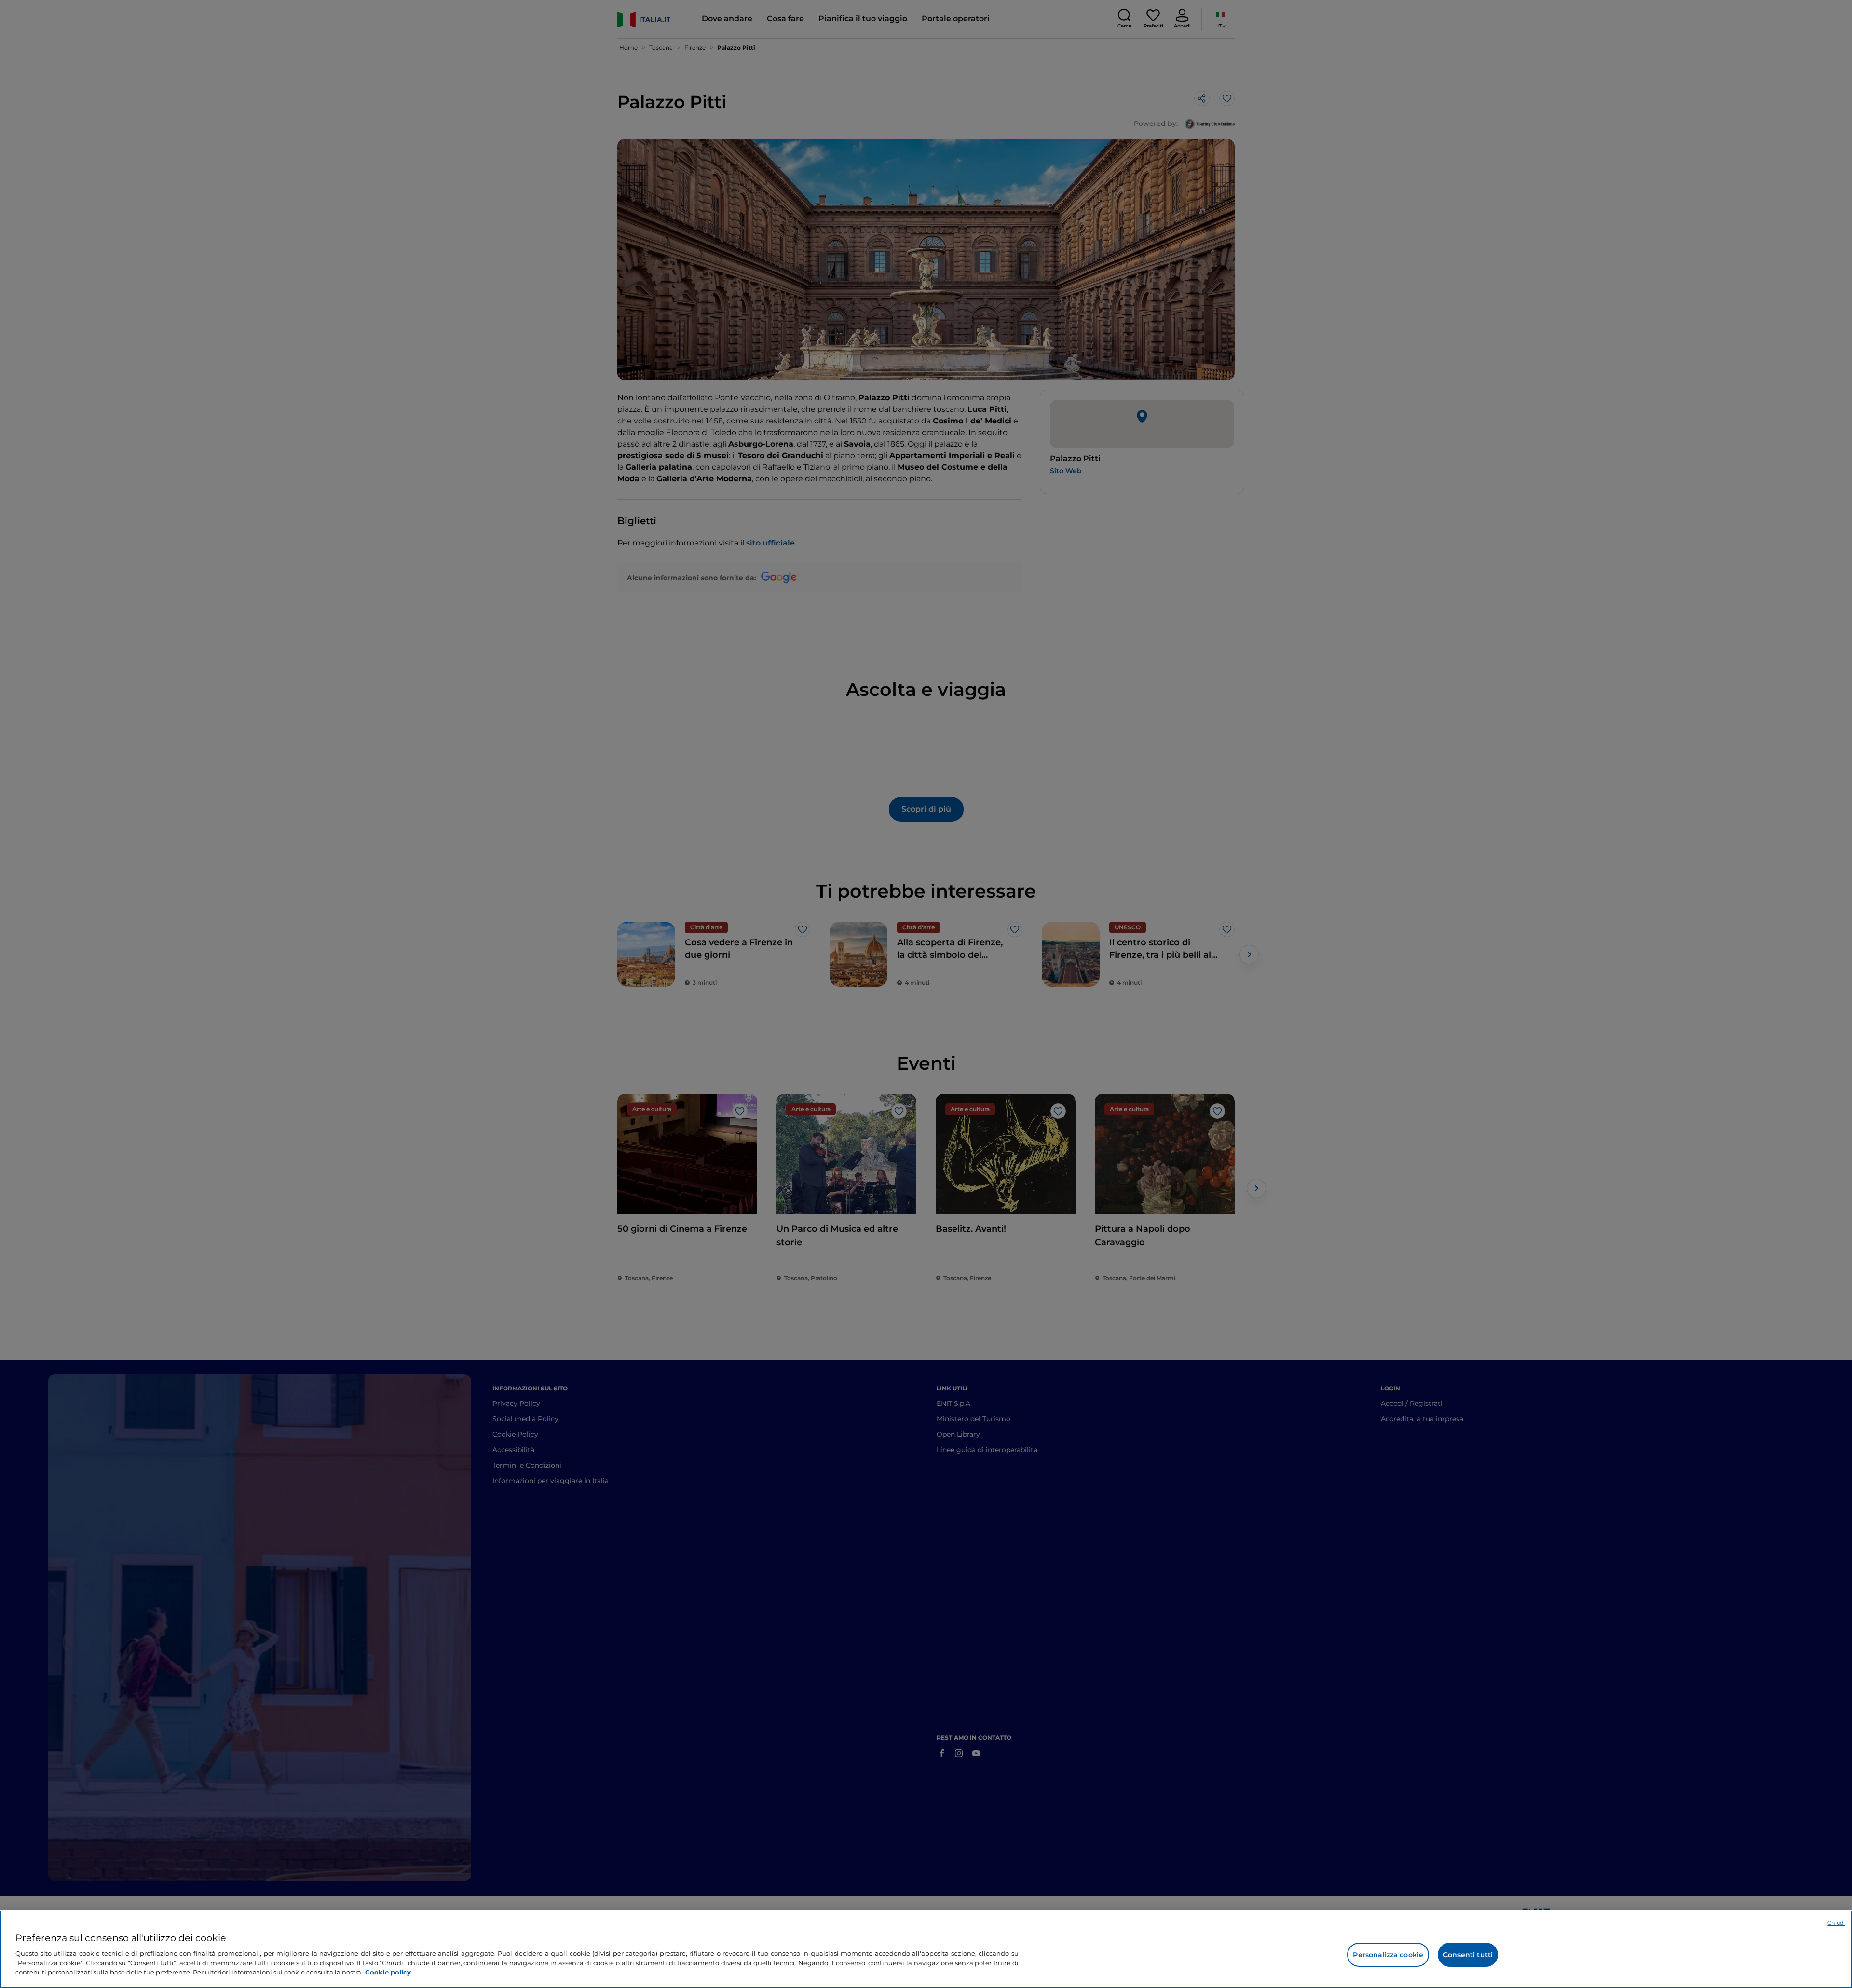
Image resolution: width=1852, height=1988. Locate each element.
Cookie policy (388, 1972)
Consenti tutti (1468, 1955)
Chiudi (1836, 1923)
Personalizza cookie (1388, 1955)
